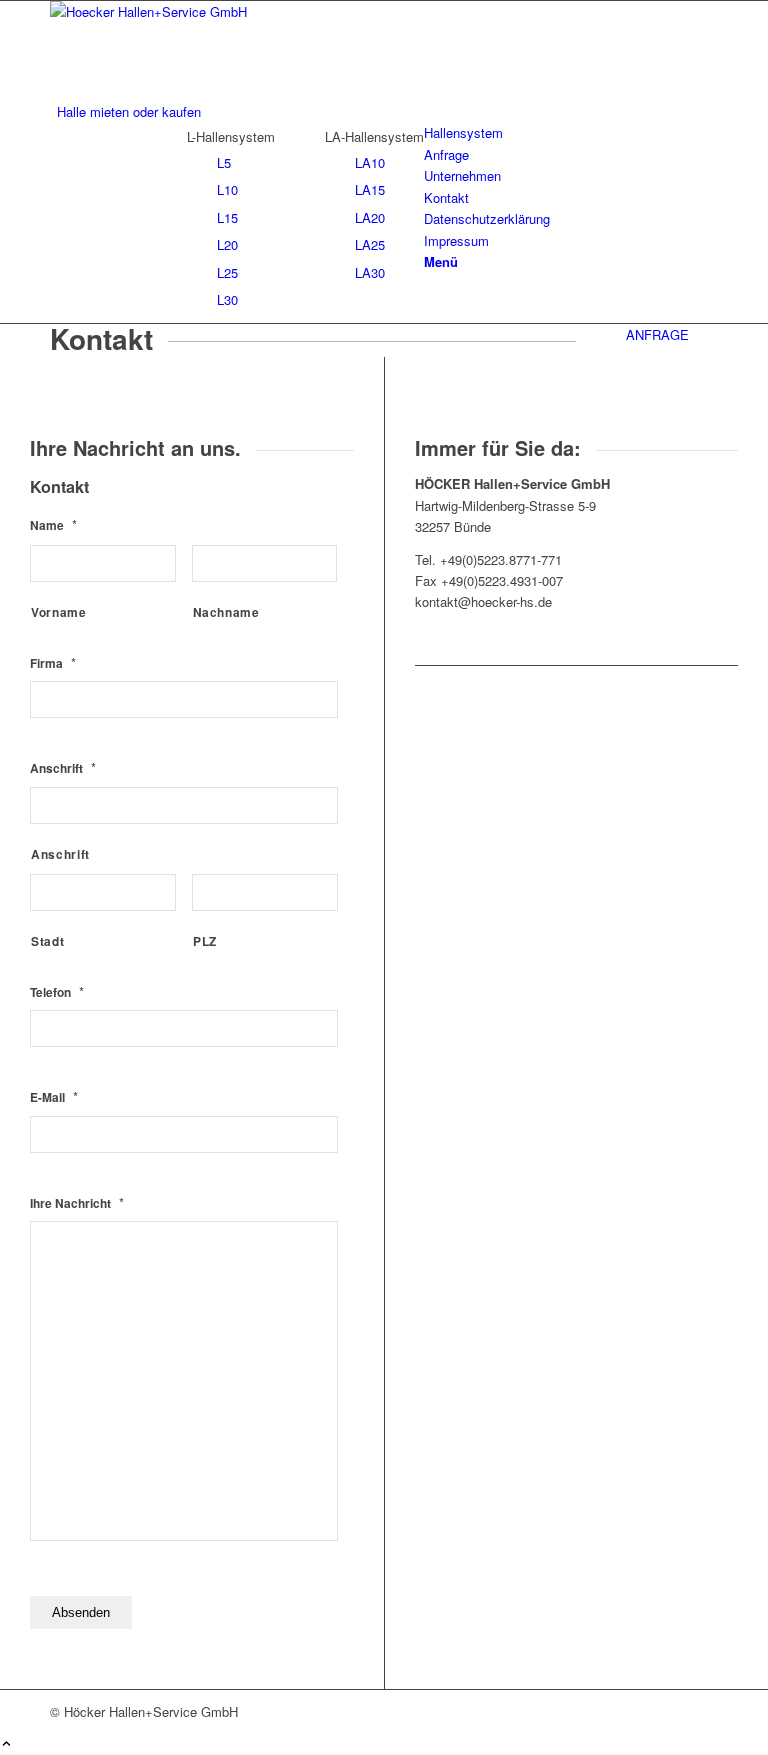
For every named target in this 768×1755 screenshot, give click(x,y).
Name (53, 525)
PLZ (205, 941)
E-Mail (54, 1097)
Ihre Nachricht (77, 1203)
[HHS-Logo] (200, 11)
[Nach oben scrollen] (6, 1744)
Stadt (47, 941)
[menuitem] (387, 111)
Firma (53, 663)
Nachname (226, 612)
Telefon (57, 992)
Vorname (59, 612)
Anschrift (63, 768)
